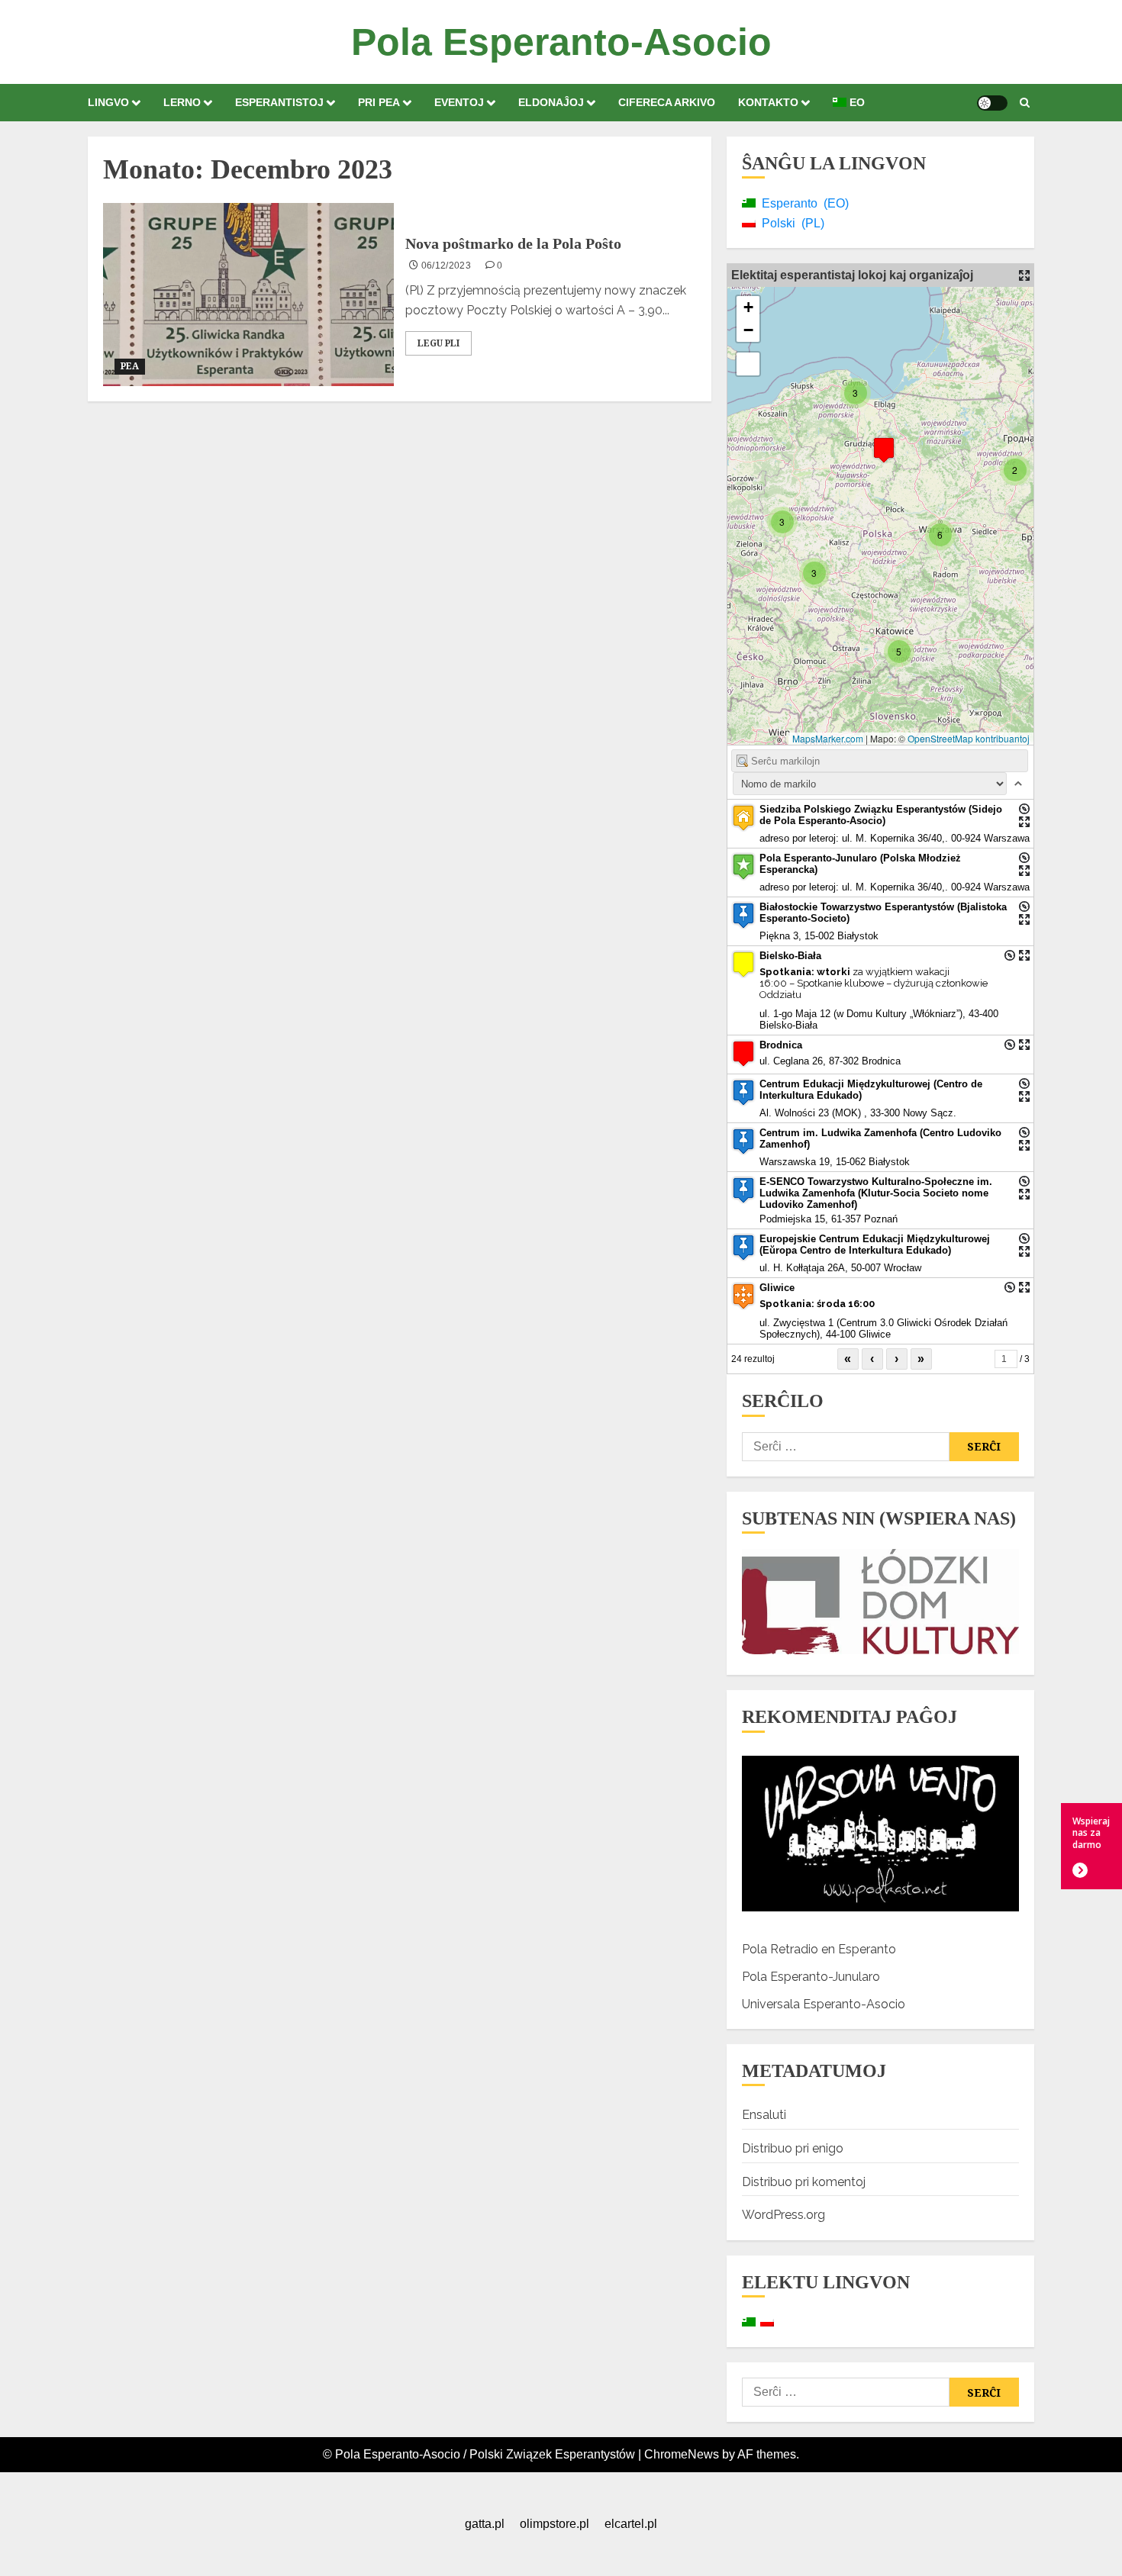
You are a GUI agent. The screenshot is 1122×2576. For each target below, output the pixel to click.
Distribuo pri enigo (793, 2148)
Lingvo (108, 102)
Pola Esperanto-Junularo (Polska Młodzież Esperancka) (860, 864)
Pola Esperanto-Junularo (811, 1977)
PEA (130, 366)
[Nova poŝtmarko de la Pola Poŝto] (248, 295)
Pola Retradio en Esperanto (819, 1949)
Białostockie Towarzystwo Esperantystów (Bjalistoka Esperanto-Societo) (883, 913)
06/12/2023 (447, 266)
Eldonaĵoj (551, 102)
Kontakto (768, 102)
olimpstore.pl (555, 2524)
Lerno (182, 102)
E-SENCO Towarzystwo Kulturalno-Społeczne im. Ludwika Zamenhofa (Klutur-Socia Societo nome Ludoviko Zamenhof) (876, 1193)
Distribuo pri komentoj (804, 2182)
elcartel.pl (631, 2524)
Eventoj (459, 102)
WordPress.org (783, 2215)
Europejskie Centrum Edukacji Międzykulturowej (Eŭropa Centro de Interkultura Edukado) (875, 1245)
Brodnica (781, 1045)
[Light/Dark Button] (992, 103)
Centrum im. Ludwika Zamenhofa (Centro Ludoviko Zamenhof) (880, 1138)
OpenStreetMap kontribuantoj (969, 738)
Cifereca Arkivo (667, 102)
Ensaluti (764, 2115)
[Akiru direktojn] (1024, 809)
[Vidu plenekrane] (748, 364)
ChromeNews (682, 2454)
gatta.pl (485, 2524)
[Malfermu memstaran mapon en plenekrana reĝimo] (1024, 275)
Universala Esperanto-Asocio (824, 2004)
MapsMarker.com (828, 738)
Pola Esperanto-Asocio (561, 42)
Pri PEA (379, 102)
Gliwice (777, 1288)
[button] (1025, 103)
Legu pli (438, 343)
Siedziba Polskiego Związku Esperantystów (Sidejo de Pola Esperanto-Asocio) (881, 815)
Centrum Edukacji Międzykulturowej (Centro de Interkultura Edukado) (871, 1090)
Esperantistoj (279, 102)
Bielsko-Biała (790, 956)
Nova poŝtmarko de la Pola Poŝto (513, 243)
